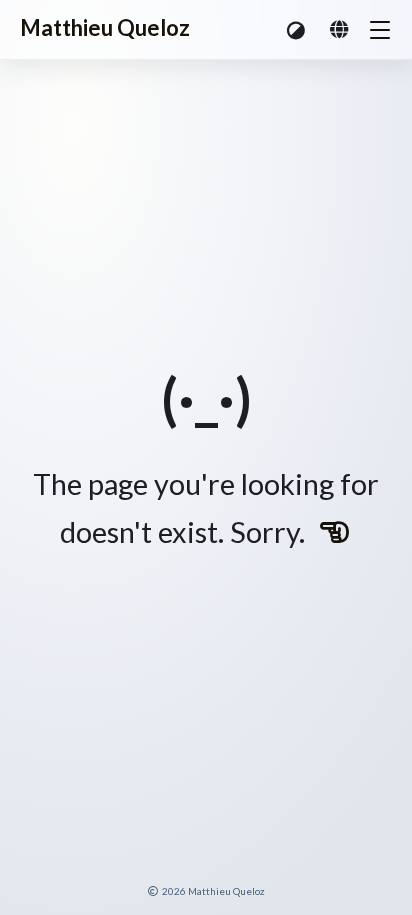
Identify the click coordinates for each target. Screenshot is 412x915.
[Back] (335, 532)
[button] (297, 29)
